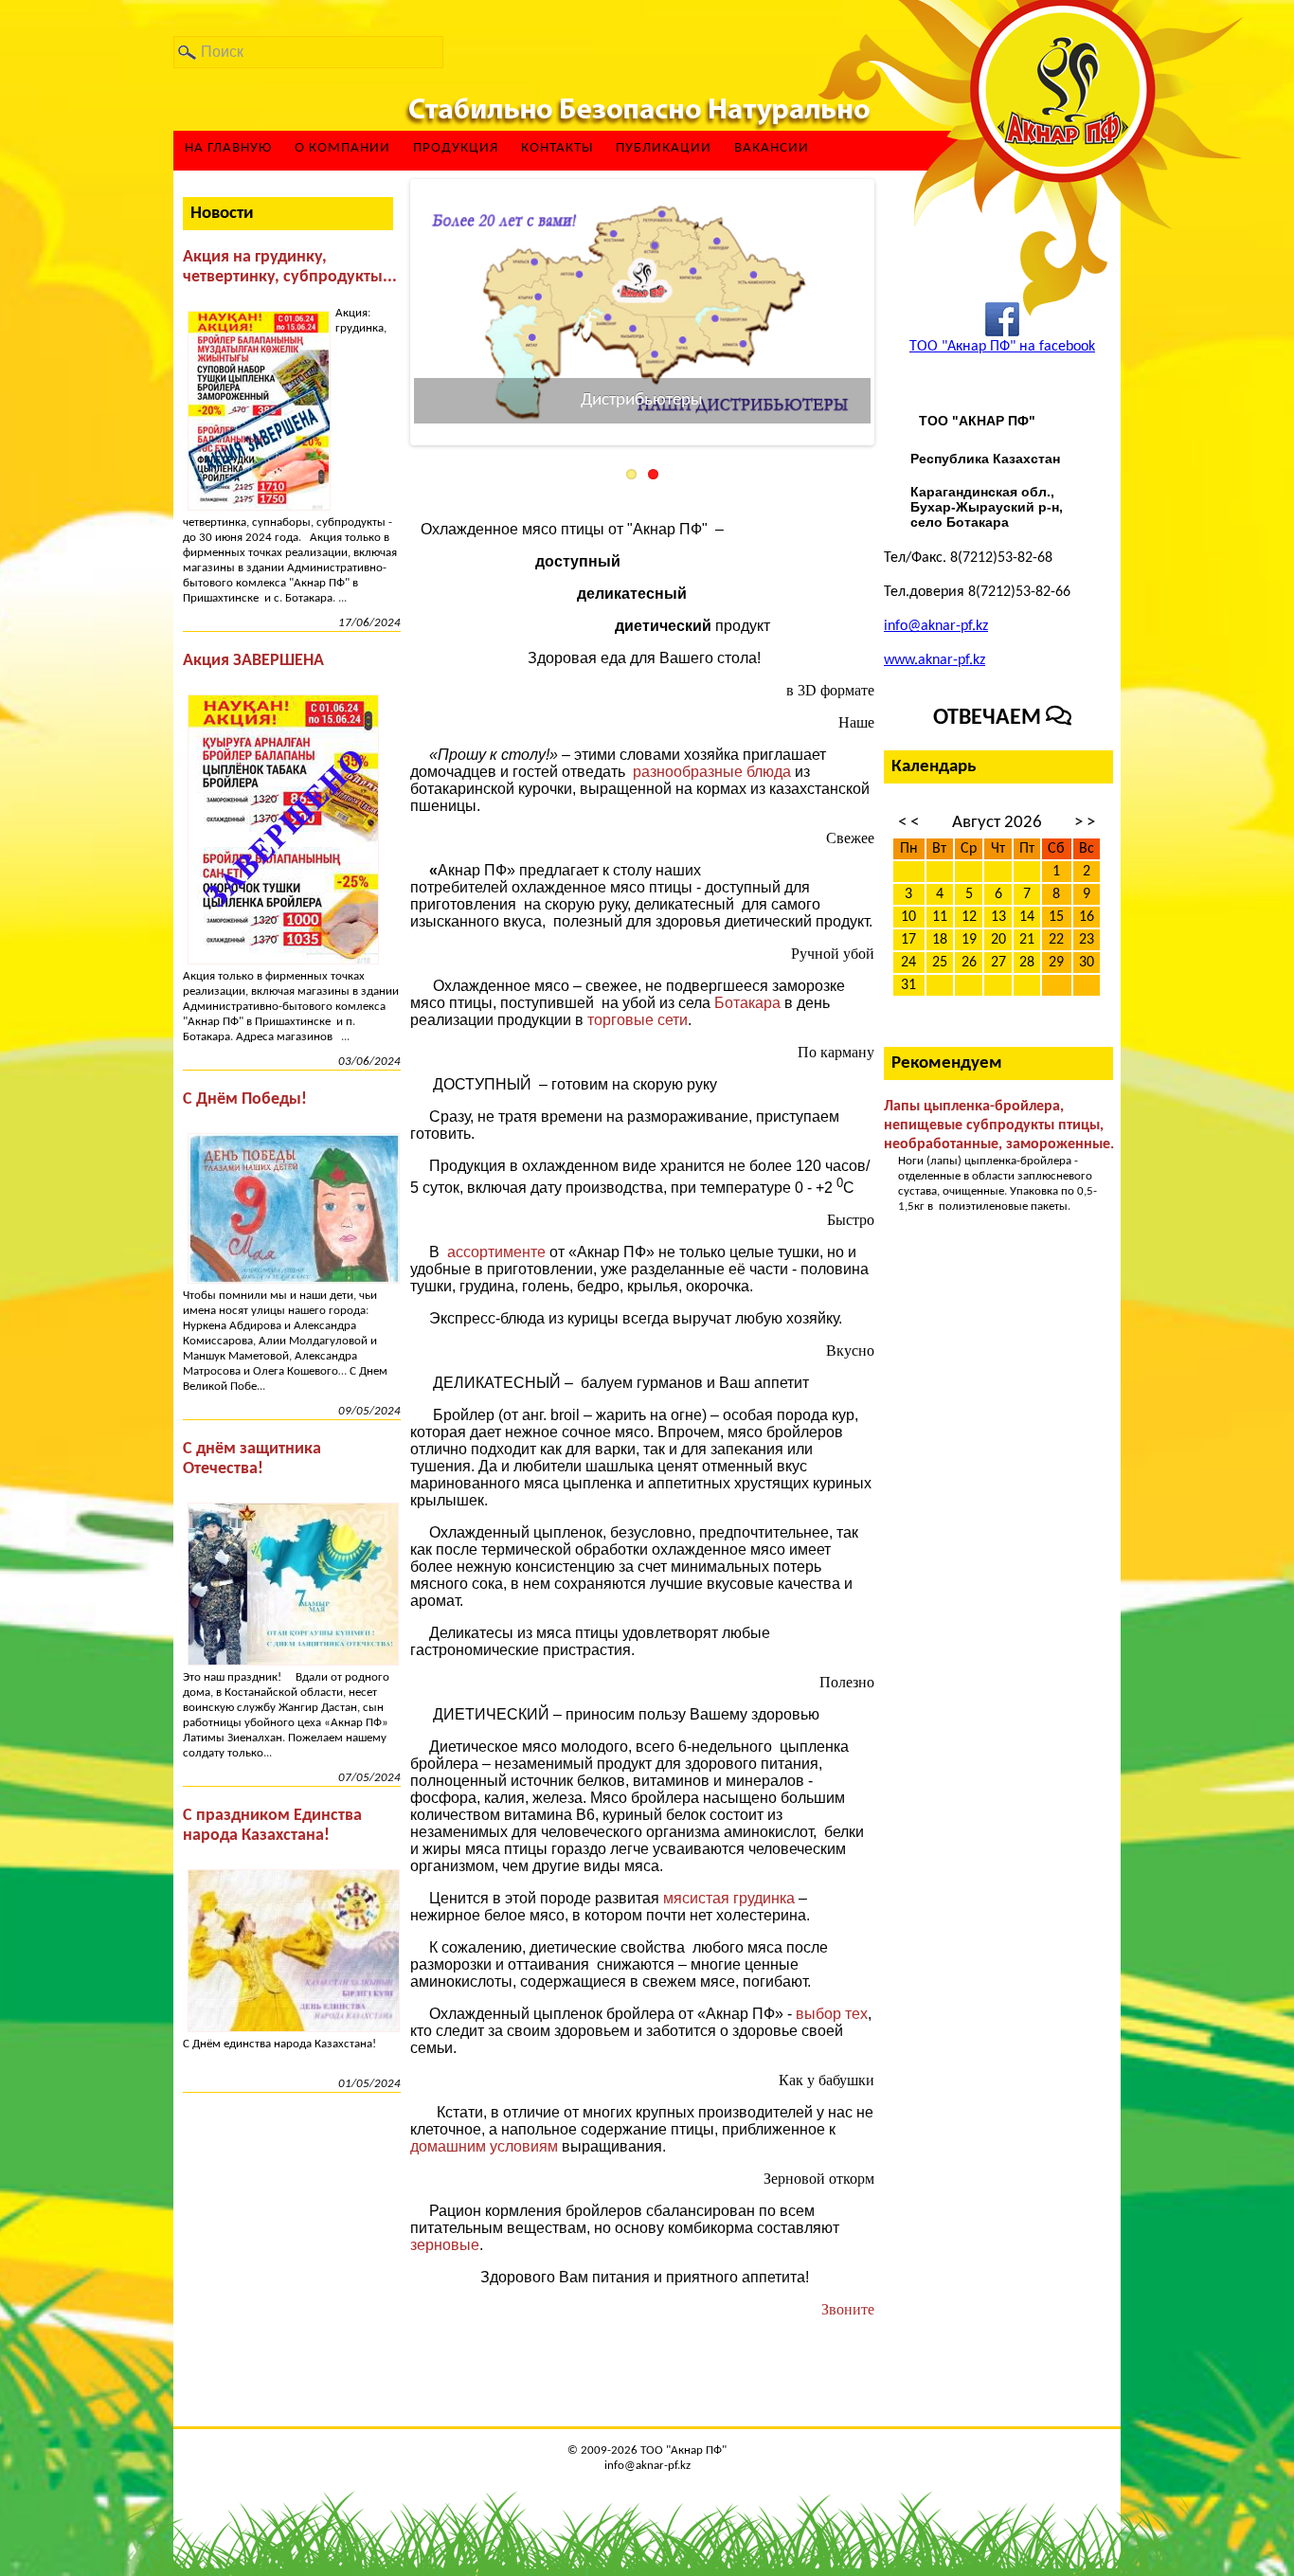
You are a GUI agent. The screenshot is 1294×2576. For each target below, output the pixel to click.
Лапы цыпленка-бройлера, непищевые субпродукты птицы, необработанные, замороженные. (999, 1126)
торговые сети (638, 1020)
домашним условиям (486, 2146)
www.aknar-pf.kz (935, 660)
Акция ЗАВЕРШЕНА (253, 661)
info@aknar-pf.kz (936, 626)
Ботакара (747, 1003)
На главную (228, 149)
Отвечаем (989, 718)
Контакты (557, 149)
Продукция (456, 149)
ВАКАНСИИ (772, 149)
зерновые (445, 2245)
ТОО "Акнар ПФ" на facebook (1002, 347)
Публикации (664, 149)
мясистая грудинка (731, 1898)
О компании (342, 149)
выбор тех (832, 2014)
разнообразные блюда (712, 772)
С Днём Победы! (245, 1099)
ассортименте (498, 1252)
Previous (386, 313)
